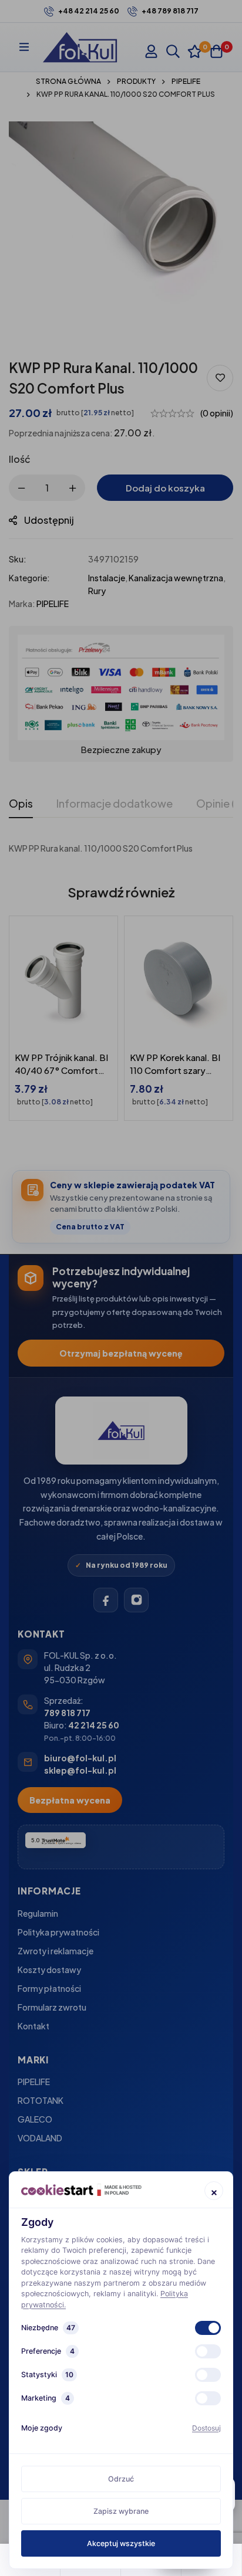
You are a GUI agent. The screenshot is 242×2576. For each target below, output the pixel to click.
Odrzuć (121, 2479)
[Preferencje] (208, 2351)
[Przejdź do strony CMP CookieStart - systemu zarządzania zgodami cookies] (81, 2190)
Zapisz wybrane (121, 2511)
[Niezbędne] (208, 2328)
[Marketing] (208, 2398)
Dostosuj (206, 2428)
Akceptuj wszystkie (121, 2543)
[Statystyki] (208, 2375)
